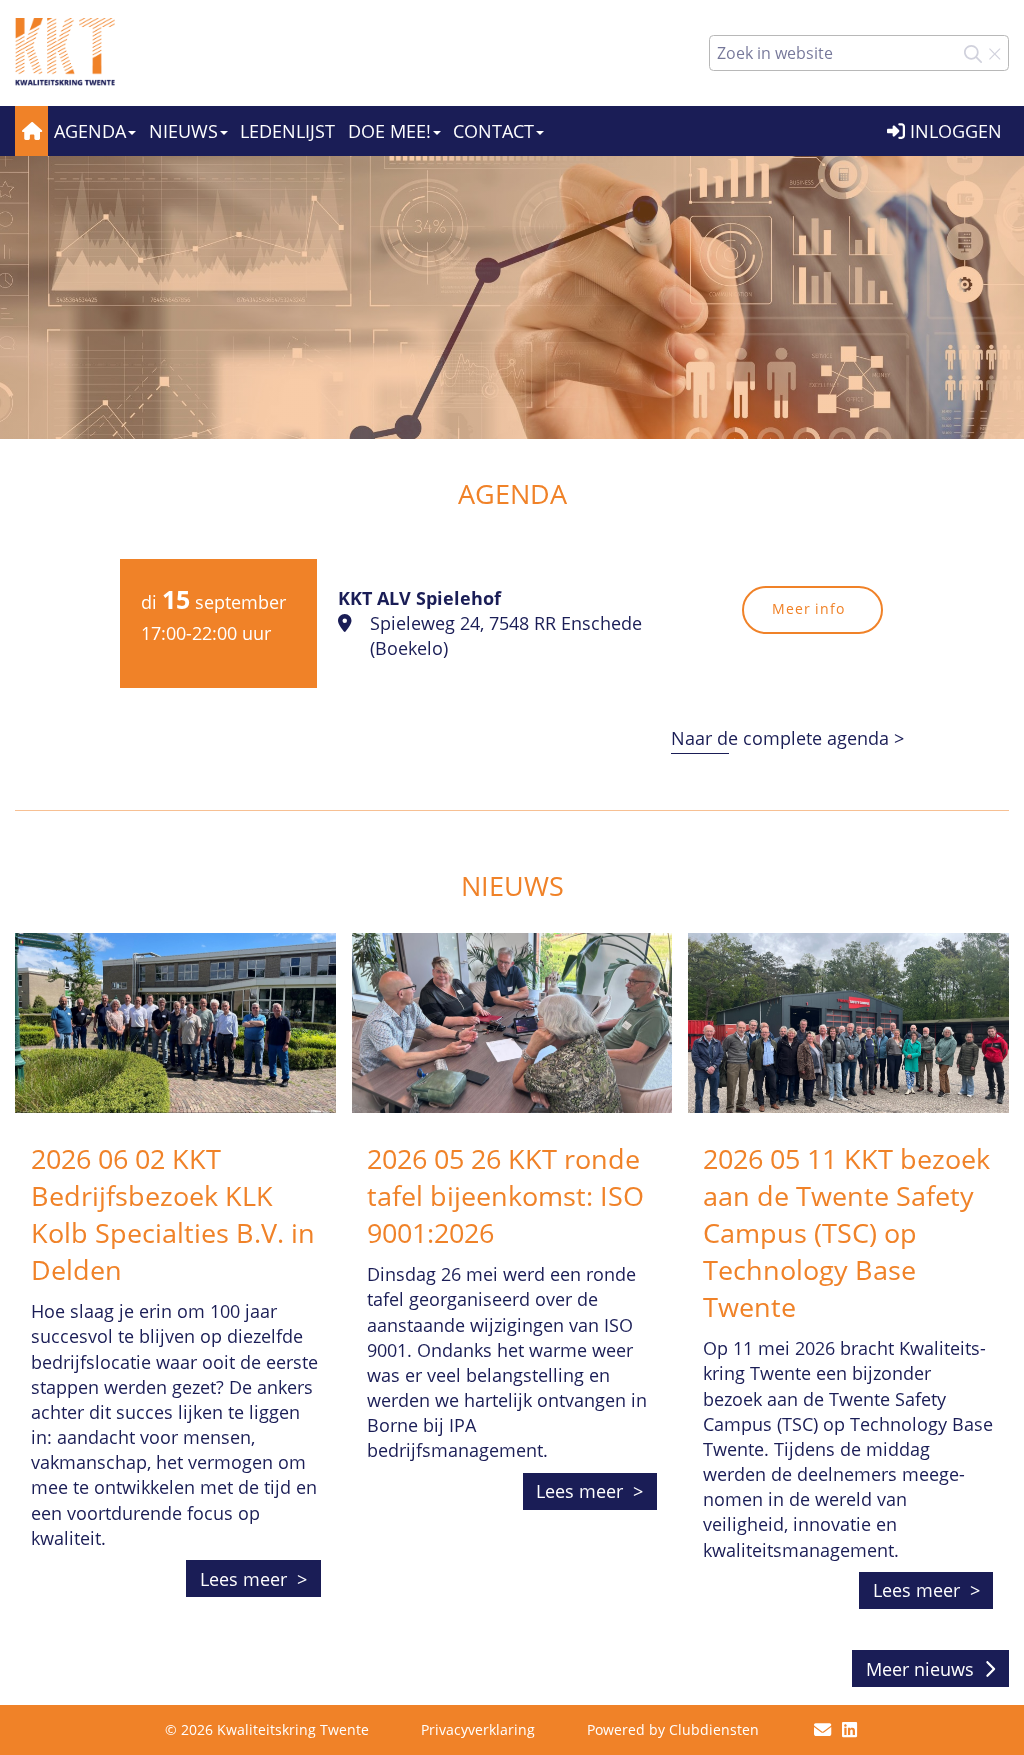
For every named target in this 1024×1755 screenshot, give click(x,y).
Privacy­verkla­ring (478, 1729)
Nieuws (183, 131)
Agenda (90, 131)
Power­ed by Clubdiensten (673, 1729)
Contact (493, 131)
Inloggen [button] (953, 131)
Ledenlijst (287, 131)
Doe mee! (389, 131)
